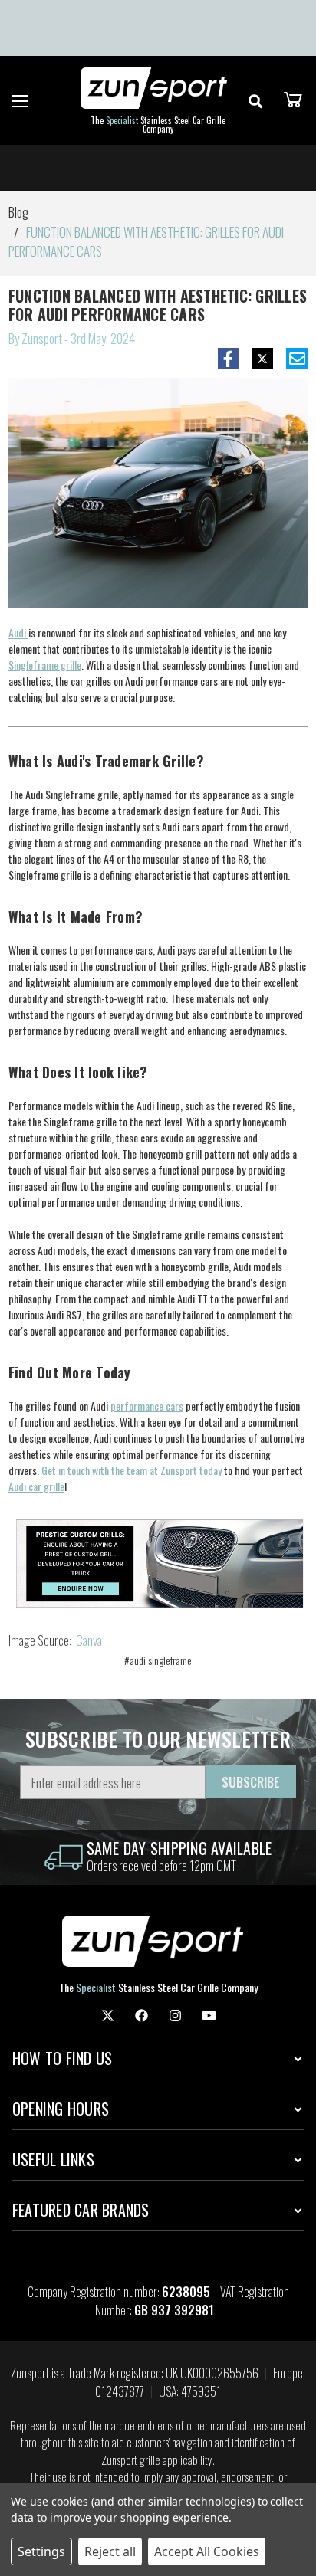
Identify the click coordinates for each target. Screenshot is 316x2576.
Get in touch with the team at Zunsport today (133, 1470)
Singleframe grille (45, 665)
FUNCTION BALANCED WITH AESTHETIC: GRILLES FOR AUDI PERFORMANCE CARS (158, 305)
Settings (41, 2551)
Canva (89, 1640)
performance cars (147, 1406)
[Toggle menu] (20, 101)
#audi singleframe (158, 1660)
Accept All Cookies (207, 2551)
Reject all (110, 2551)
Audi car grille (36, 1486)
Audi (18, 633)
